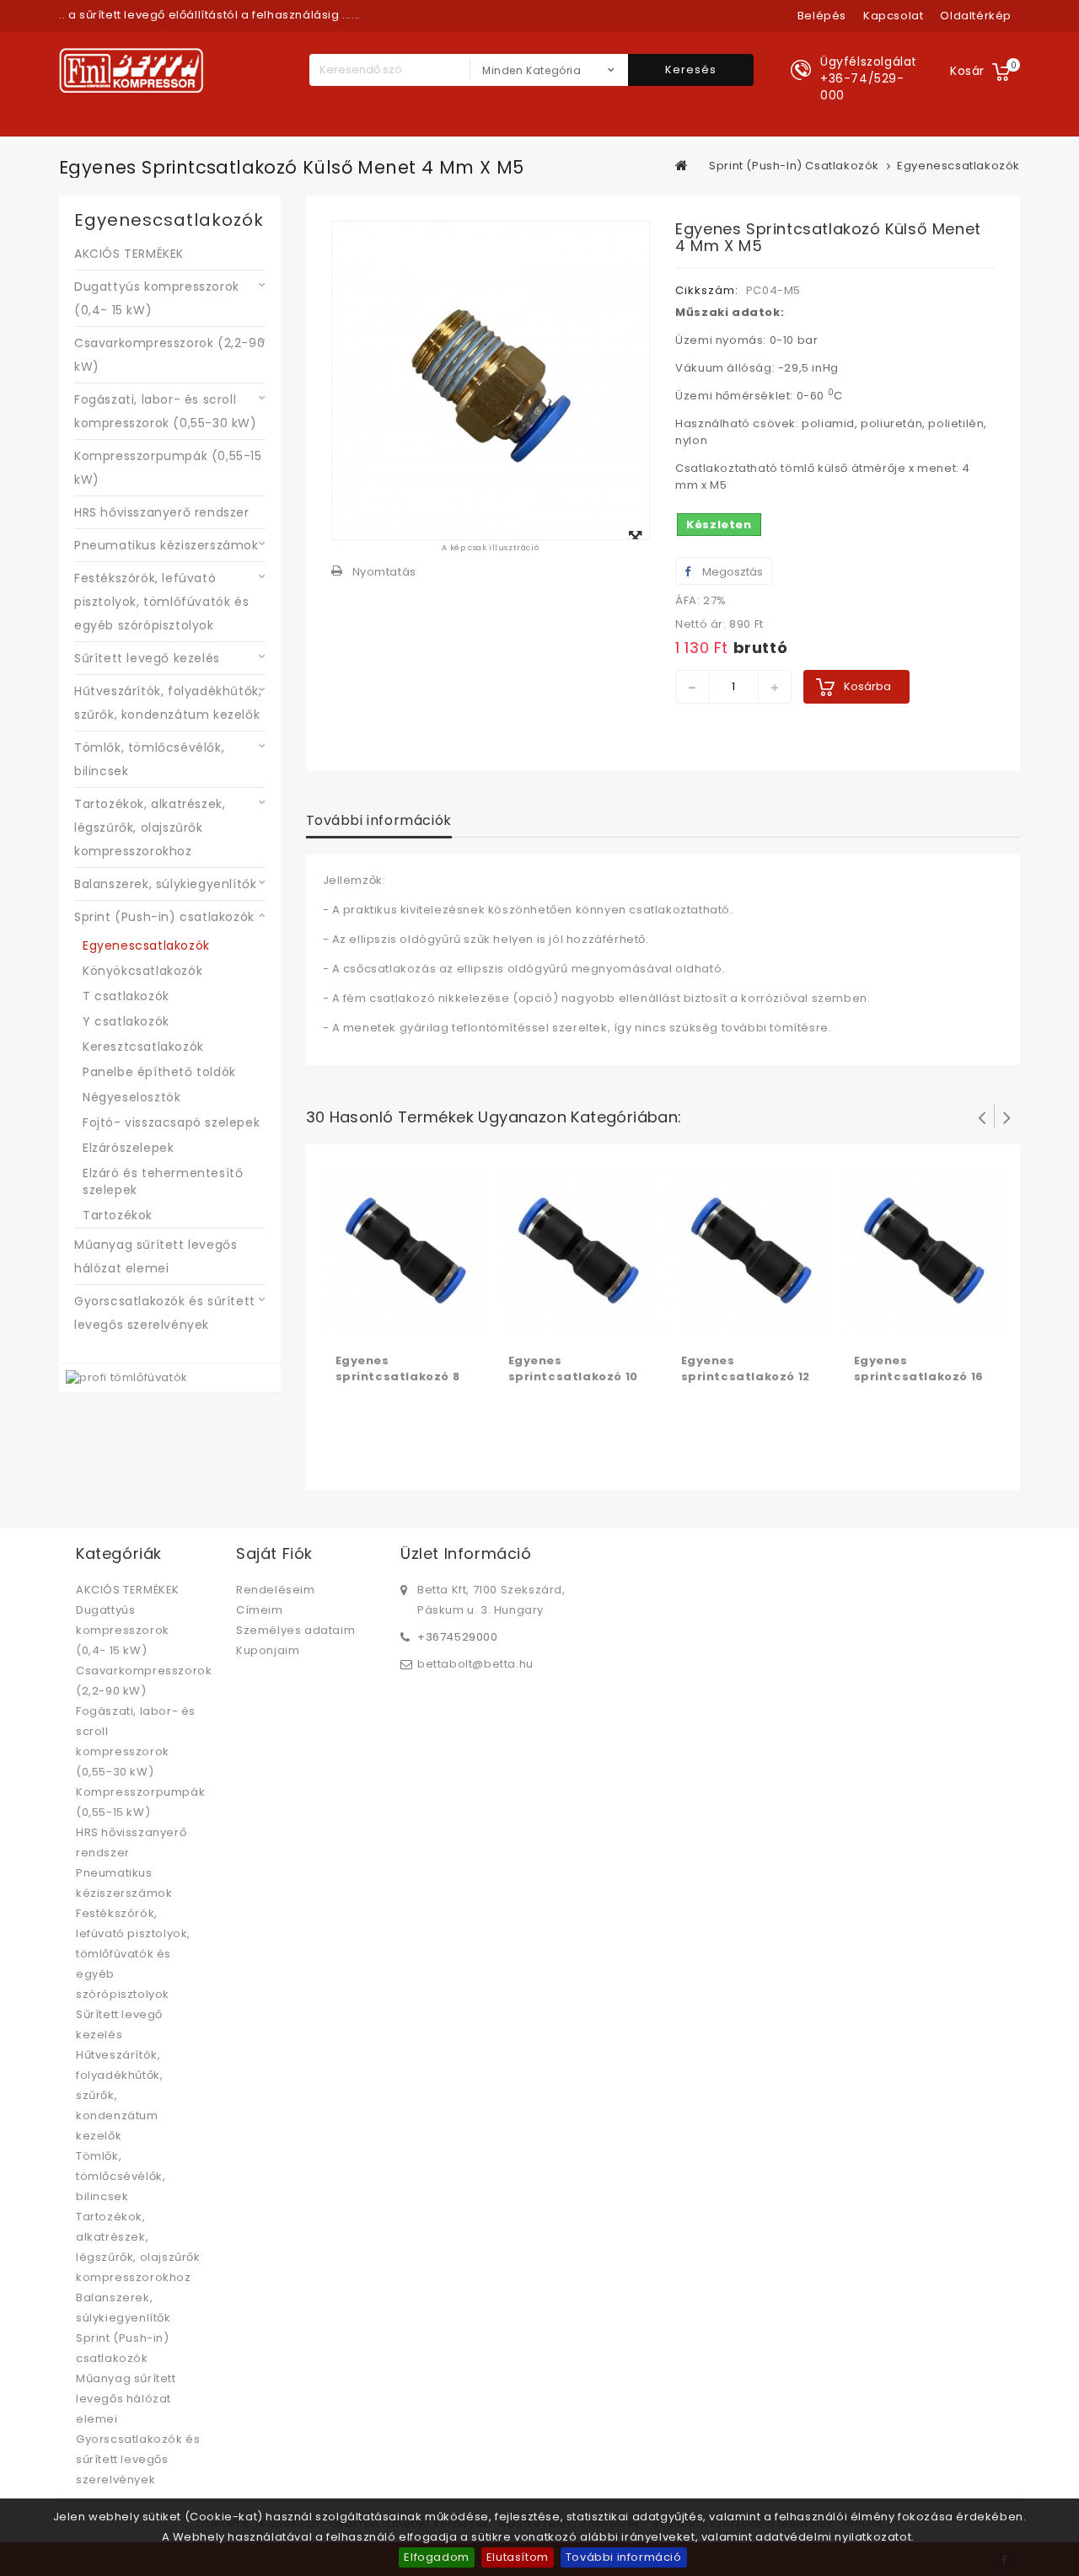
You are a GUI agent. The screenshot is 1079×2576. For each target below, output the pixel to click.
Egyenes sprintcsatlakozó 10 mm (573, 1376)
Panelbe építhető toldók (159, 1072)
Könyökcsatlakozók (142, 971)
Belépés (822, 16)
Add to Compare (384, 1325)
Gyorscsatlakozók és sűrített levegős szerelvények (165, 1313)
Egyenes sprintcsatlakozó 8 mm (398, 1376)
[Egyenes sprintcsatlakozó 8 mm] (405, 1251)
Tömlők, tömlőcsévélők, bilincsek (149, 759)
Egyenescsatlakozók (146, 945)
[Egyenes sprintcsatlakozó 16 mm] (923, 1251)
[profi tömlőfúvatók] (127, 1377)
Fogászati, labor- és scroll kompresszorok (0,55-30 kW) (166, 411)
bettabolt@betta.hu (475, 1664)
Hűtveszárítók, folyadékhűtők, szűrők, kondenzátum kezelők (168, 703)
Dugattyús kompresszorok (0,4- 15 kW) (157, 298)
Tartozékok (118, 1215)
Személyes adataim (295, 1630)
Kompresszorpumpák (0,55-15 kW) (168, 468)
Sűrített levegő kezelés (147, 658)
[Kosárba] (351, 1325)
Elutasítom (518, 2557)
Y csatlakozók (126, 1021)
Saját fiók (274, 1553)
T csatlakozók (126, 996)
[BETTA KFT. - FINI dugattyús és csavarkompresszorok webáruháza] (131, 70)
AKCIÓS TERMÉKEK (129, 254)
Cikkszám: (707, 290)
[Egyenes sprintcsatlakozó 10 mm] (578, 1251)
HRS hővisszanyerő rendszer (162, 512)
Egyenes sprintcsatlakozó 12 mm (746, 1376)
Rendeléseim (276, 1590)
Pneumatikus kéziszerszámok (166, 545)
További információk (379, 820)
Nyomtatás (384, 572)
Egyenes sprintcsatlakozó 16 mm (919, 1376)
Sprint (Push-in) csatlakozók (164, 917)
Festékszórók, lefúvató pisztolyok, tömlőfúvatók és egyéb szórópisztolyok (161, 602)
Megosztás (731, 572)
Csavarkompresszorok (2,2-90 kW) (169, 355)
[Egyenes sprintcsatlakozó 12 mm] (751, 1251)
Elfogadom (436, 2557)
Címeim (260, 1610)
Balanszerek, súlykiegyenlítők (165, 884)
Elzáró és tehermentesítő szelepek (163, 1181)
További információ (624, 2557)
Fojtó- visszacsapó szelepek (171, 1122)
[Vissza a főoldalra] (682, 165)
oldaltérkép (976, 16)
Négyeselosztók (132, 1097)
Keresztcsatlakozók (143, 1047)
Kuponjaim (268, 1650)
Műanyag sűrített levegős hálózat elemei (156, 1256)
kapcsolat (893, 16)
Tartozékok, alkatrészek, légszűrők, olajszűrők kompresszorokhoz (150, 827)
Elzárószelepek (128, 1148)
